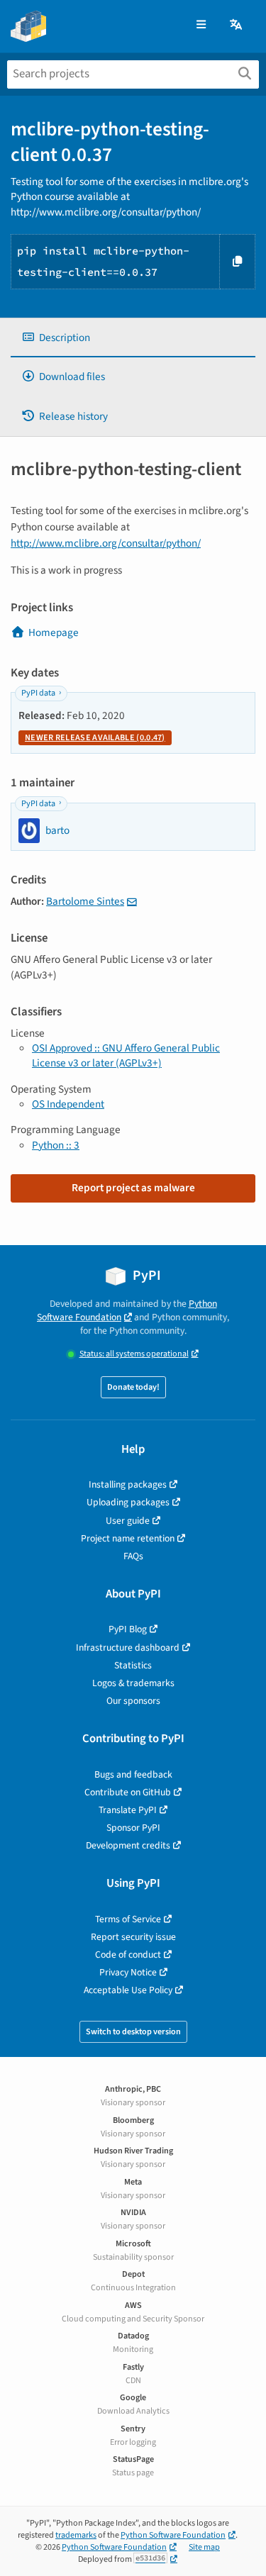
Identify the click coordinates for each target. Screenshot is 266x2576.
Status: (134, 1354)
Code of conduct (128, 1955)
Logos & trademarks (133, 1683)
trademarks (76, 2535)
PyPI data (38, 693)
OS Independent (68, 1104)
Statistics (133, 1665)
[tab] (133, 338)
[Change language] (237, 25)
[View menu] (201, 25)
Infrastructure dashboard (128, 1647)
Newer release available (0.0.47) (95, 738)
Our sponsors (133, 1701)
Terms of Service (128, 1919)
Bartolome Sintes (85, 901)
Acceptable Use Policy (128, 1990)
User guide (128, 1521)
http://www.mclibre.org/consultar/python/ (106, 543)
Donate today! (133, 1387)
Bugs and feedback (133, 1774)
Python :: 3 (56, 1145)
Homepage (54, 632)
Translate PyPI (128, 1810)
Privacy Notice (128, 1972)
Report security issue (133, 1937)
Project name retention (128, 1538)
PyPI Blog (128, 1629)
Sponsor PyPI (133, 1828)
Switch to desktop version (133, 2032)
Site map (204, 2547)
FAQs (133, 1556)
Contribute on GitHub (128, 1792)
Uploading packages (128, 1502)
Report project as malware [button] (133, 1188)
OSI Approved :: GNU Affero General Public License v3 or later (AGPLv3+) (126, 1055)
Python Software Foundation (127, 1310)
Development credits (128, 1845)
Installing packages (128, 1484)
